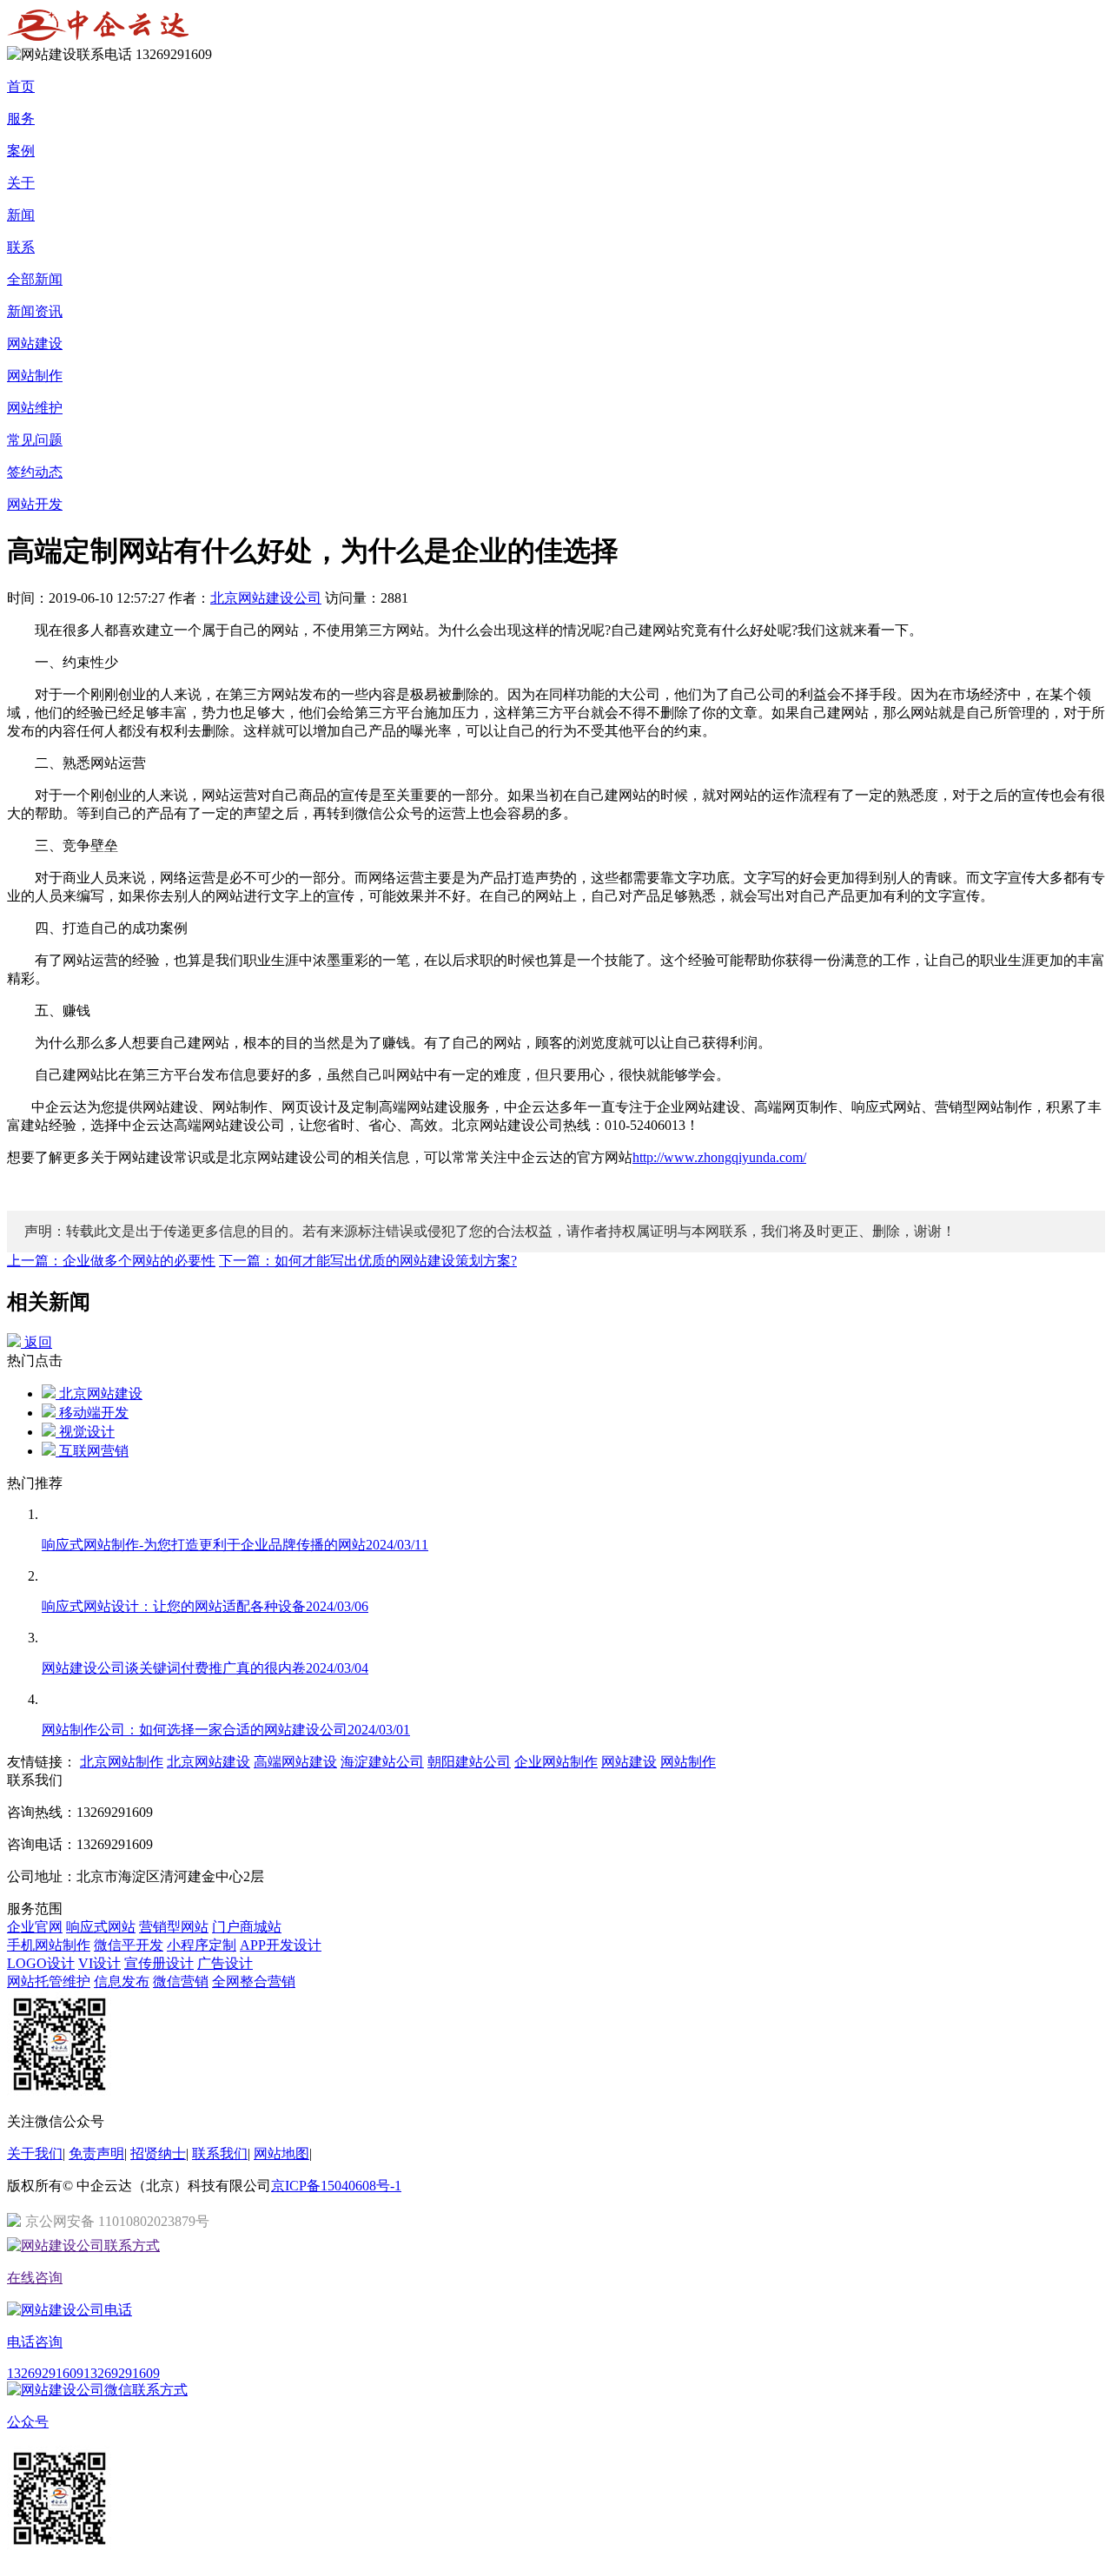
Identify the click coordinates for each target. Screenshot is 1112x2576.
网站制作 (35, 376)
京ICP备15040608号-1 (336, 2186)
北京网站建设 (99, 1394)
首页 (21, 86)
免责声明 (96, 2153)
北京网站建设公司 (266, 598)
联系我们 (220, 2153)
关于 (21, 183)
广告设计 (225, 1963)
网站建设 (35, 343)
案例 (21, 151)
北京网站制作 (122, 1762)
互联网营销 (92, 1451)
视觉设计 (85, 1432)
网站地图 (281, 2153)
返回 (36, 1342)
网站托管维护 (49, 1982)
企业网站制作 (556, 1762)
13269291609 (45, 2373)
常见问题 (35, 440)
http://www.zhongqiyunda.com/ (719, 1157)
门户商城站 (247, 1927)
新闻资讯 (35, 311)
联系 (21, 247)
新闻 (21, 215)
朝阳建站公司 (469, 1762)
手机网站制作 (49, 1945)
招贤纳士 (158, 2153)
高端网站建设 (295, 1762)
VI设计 (99, 1963)
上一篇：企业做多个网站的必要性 (111, 1261)
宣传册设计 (159, 1963)
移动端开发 (92, 1413)
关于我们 (35, 2153)
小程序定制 (202, 1945)
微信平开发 (129, 1945)
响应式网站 (101, 1927)
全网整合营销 (254, 1982)
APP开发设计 (281, 1945)
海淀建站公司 (382, 1762)
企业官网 (35, 1927)
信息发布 (122, 1982)
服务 (21, 119)
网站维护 (35, 408)
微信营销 (181, 1982)
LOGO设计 (41, 1963)
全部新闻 (35, 279)
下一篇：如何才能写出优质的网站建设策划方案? (368, 1261)
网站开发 (35, 504)
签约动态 (35, 472)
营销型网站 (174, 1927)
